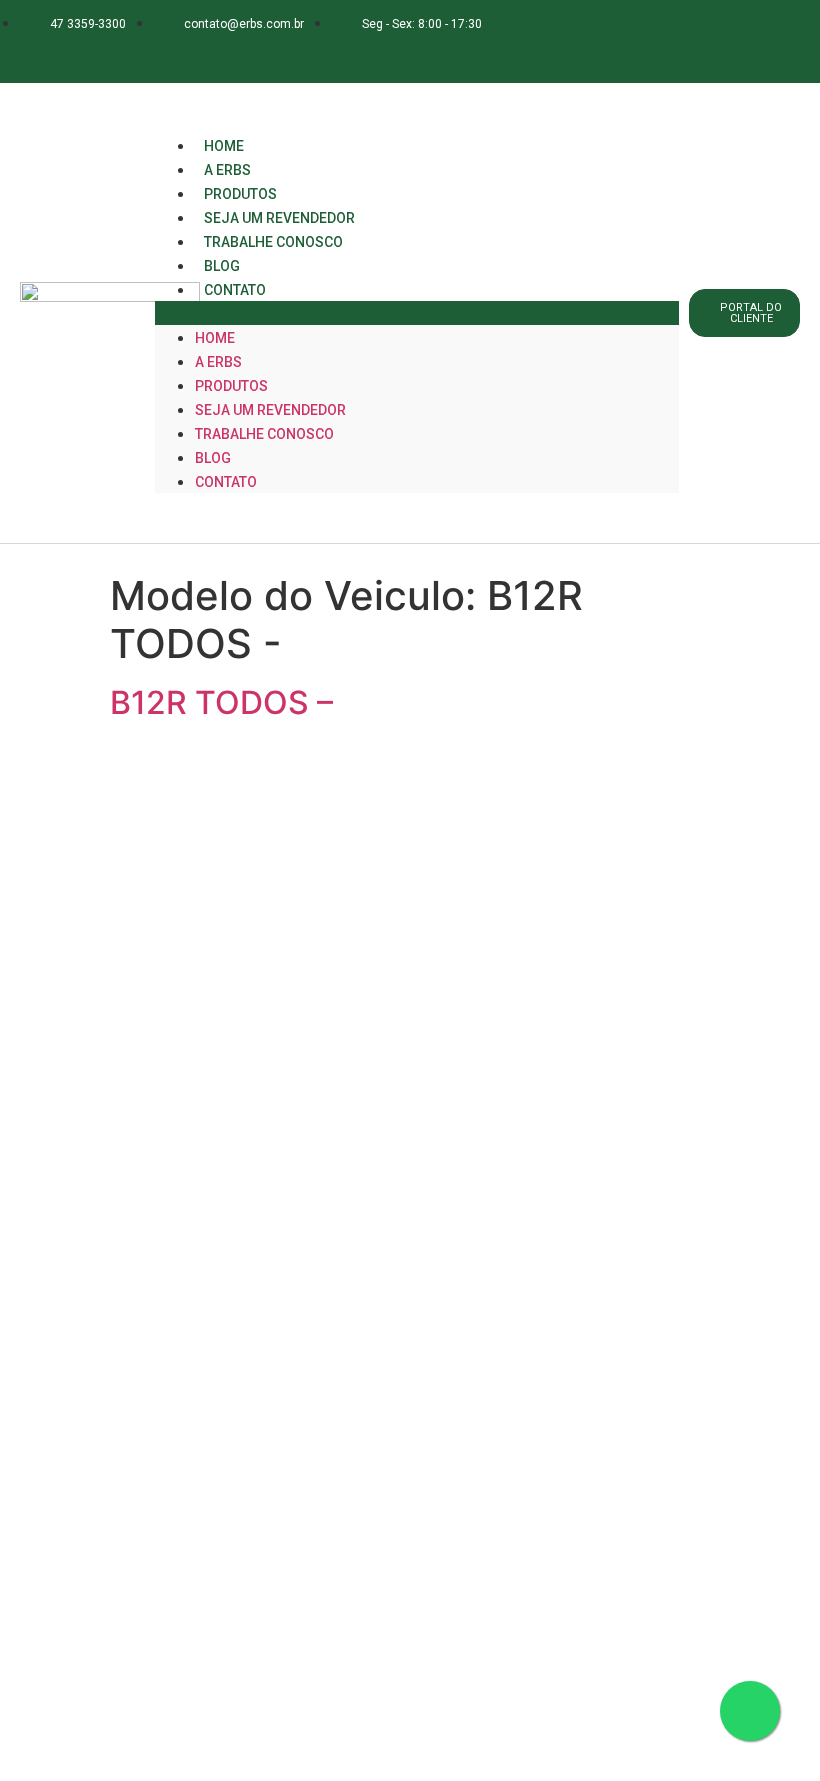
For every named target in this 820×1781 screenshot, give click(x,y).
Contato (235, 290)
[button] (417, 313)
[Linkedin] (195, 53)
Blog (213, 458)
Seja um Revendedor (270, 410)
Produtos (231, 386)
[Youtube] (234, 53)
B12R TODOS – (221, 702)
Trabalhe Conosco (273, 242)
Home (215, 338)
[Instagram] (155, 53)
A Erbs (218, 362)
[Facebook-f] (116, 53)
